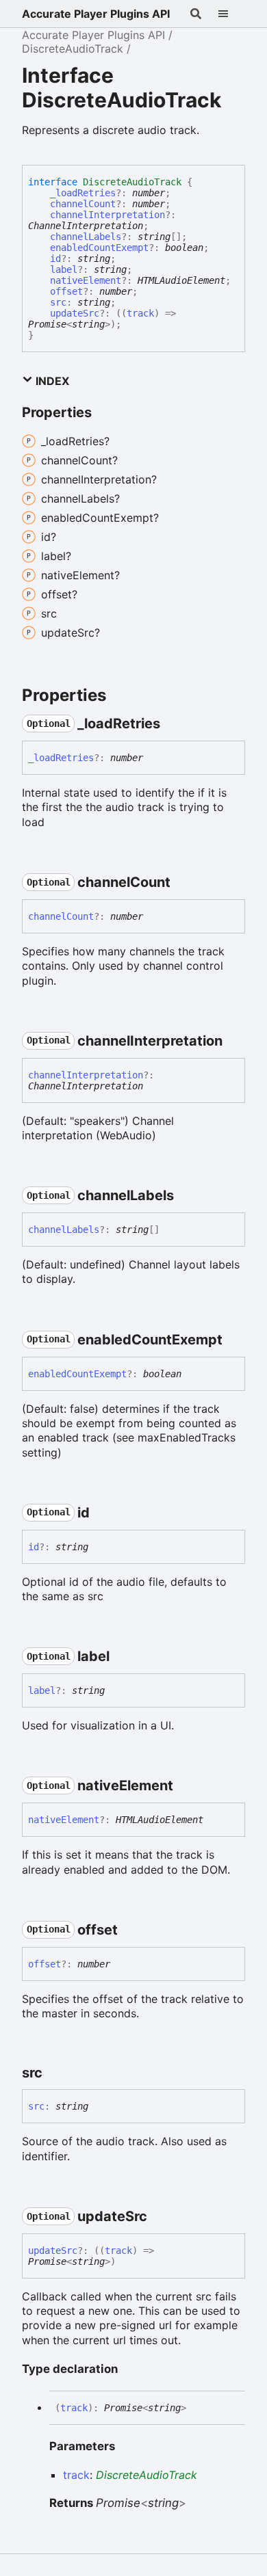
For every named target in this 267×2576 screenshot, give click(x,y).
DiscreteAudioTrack (73, 49)
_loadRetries (83, 193)
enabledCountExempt (99, 248)
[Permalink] (173, 723)
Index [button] (51, 381)
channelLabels (86, 237)
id (55, 258)
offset (66, 291)
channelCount (83, 204)
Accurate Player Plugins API (96, 14)
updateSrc (75, 313)
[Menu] (231, 14)
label (64, 269)
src (58, 302)
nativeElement (86, 280)
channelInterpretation (107, 215)
